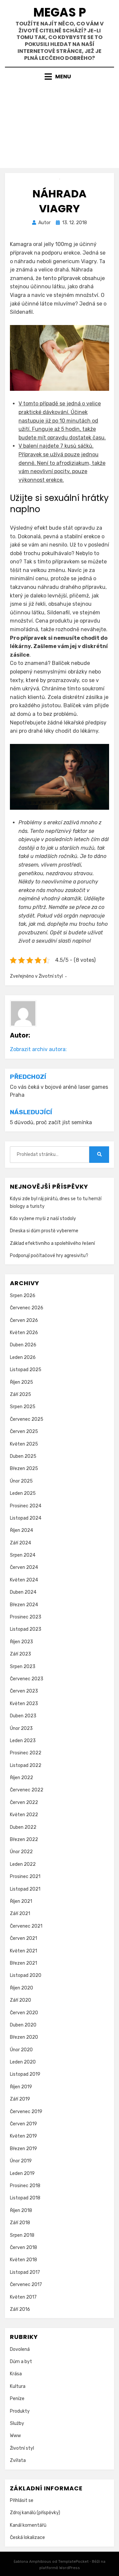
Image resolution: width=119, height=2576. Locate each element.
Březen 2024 (24, 1605)
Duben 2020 (23, 2025)
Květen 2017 (23, 2297)
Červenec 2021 (26, 1926)
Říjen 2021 (21, 1901)
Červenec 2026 (27, 1308)
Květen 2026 (24, 1333)
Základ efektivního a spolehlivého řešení (52, 1243)
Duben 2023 (23, 1716)
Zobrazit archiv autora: (38, 1049)
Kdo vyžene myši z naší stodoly (43, 1219)
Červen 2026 (24, 1320)
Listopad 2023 (26, 1629)
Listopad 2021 (25, 1889)
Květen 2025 (24, 1444)
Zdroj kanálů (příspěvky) (35, 2513)
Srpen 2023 (23, 1667)
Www (15, 2436)
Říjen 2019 (21, 2087)
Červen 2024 (24, 1567)
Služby (17, 2423)
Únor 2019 (21, 2161)
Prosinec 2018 (25, 2186)
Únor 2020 (21, 2050)
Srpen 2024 (23, 1555)
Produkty (20, 2411)
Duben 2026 (23, 1345)
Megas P (60, 12)
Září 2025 (20, 1394)
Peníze (17, 2399)
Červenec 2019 (26, 2112)
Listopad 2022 (26, 1765)
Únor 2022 (21, 1852)
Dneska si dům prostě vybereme (44, 1231)
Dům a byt (21, 2362)
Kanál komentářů (28, 2525)
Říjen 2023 (21, 1642)
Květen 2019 (23, 2136)
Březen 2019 (23, 2149)
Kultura (18, 2386)
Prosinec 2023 (26, 1617)
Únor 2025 (21, 1481)
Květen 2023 (24, 1704)
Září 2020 (20, 2000)
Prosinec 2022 (26, 1753)
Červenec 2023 (27, 1679)
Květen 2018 (23, 2260)
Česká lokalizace (27, 2537)
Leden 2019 (22, 2173)
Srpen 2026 (23, 1296)
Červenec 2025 (27, 1419)
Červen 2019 (23, 2124)
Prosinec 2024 (26, 1506)
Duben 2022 (23, 1827)
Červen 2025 (24, 1431)
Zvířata (18, 2460)
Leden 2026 (23, 1357)
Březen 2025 (24, 1469)
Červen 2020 (24, 2013)
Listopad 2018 (25, 2198)
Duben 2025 (23, 1456)
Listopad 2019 (25, 2074)
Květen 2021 (23, 1951)
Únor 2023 (21, 1728)
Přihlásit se (22, 2500)
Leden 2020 (23, 2062)
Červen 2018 (23, 2248)
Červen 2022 (24, 1802)
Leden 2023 (23, 1741)
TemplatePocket (73, 2561)
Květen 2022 (24, 1815)
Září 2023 (20, 1654)
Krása (16, 2374)
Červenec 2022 (27, 1790)
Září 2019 (20, 2099)
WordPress (70, 2568)
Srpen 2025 (23, 1407)
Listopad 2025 (26, 1370)
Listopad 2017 (25, 2272)
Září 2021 (20, 1914)
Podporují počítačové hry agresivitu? (49, 1256)
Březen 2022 (24, 1840)
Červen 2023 (24, 1691)
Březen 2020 (24, 2037)
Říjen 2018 (21, 2210)
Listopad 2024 (26, 1518)
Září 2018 (20, 2223)
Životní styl (51, 976)
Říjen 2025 (21, 1382)
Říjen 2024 (21, 1530)
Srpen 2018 (22, 2235)
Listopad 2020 (26, 1975)
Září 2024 (20, 1543)
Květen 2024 (24, 1580)
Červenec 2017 (26, 2285)
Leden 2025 (23, 1493)
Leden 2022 (23, 1864)
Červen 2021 (23, 1938)
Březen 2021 (23, 1963)
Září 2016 (20, 2309)
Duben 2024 (23, 1592)
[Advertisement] (59, 122)
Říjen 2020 (21, 1988)
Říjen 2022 (21, 1778)
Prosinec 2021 (25, 1877)
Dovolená (20, 2349)
